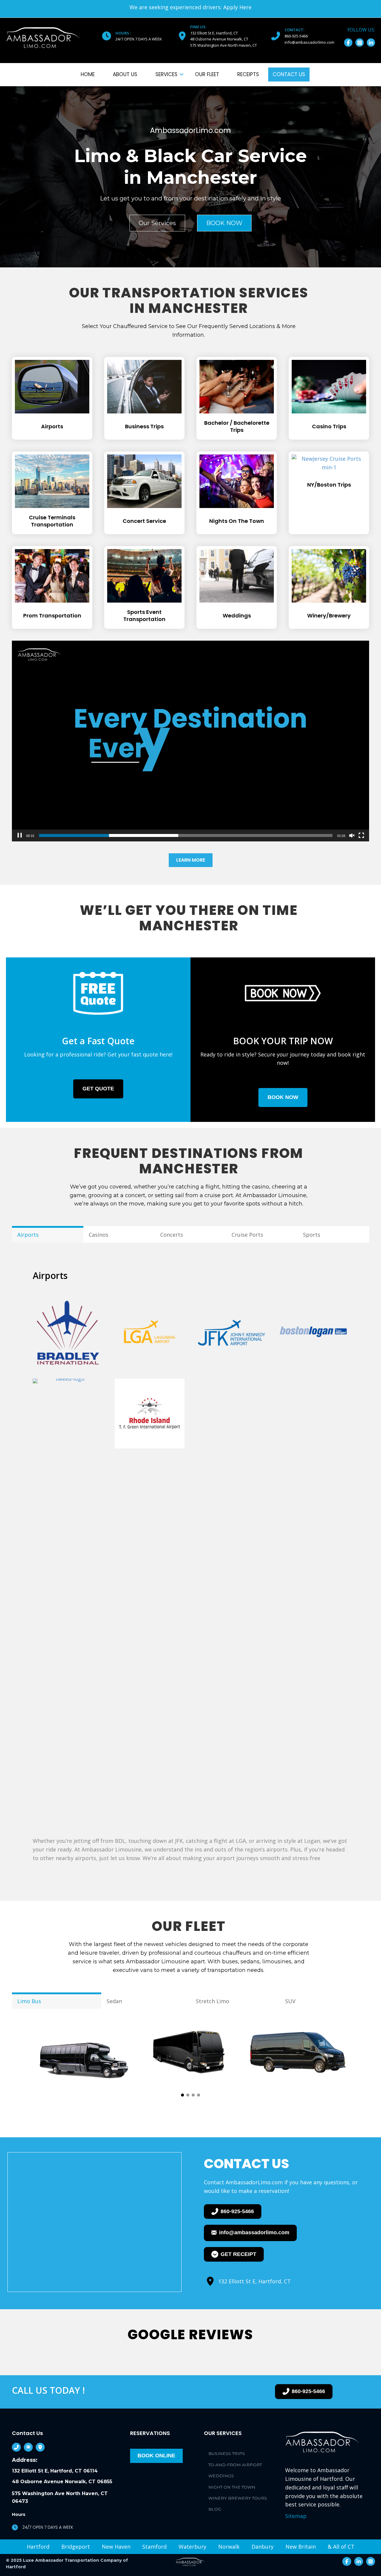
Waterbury (192, 2547)
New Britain (301, 2547)
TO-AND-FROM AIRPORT (235, 2465)
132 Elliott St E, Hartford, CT (214, 33)
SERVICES (166, 74)
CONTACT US (289, 74)
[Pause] (20, 835)
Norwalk (229, 2547)
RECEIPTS (248, 74)
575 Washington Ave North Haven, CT (224, 45)
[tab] (48, 1234)
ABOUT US (125, 74)
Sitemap (296, 2516)
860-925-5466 (296, 36)
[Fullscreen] (361, 835)
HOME (88, 74)
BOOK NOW (224, 223)
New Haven (116, 2547)
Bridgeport (76, 2547)
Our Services (157, 223)
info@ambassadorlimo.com (309, 42)
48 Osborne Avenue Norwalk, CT (220, 39)
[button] (348, 43)
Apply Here (237, 7)
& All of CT (341, 2547)
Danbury (263, 2547)
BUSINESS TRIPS (227, 2453)
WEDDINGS (221, 2476)
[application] (190, 741)
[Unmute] (352, 835)
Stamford (154, 2547)
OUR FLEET (207, 74)
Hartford (38, 2547)
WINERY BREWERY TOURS (238, 2498)
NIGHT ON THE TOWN (232, 2487)
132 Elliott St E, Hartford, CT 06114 (55, 2471)
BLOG (215, 2509)
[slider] (186, 835)
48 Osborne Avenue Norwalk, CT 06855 (62, 2482)
